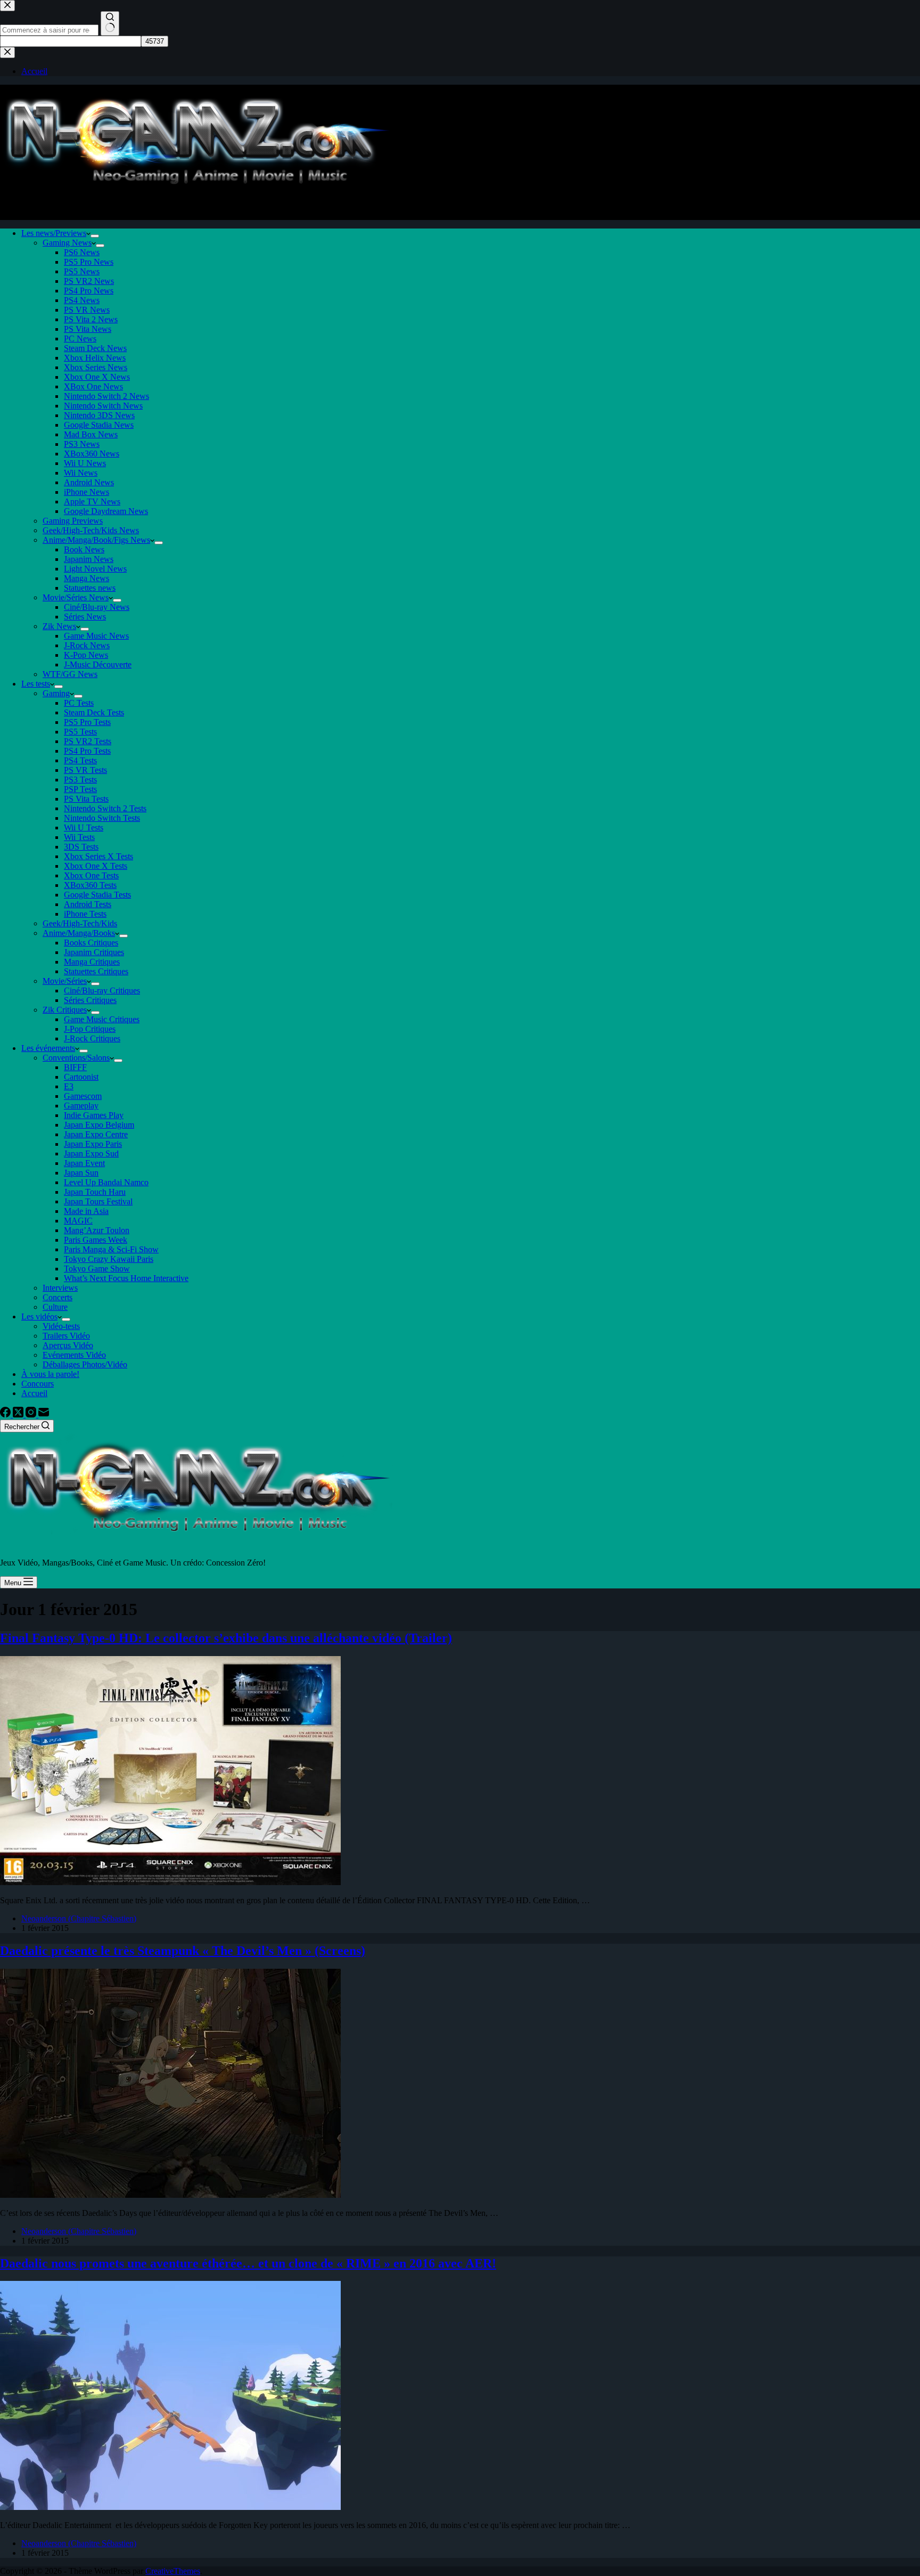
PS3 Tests (80, 780)
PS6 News (82, 252)
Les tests (36, 684)
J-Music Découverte (98, 665)
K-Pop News (86, 655)
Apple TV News (92, 502)
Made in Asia (86, 1211)
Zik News (59, 626)
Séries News (85, 617)
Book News (84, 549)
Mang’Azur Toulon (97, 1230)
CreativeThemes (173, 2571)
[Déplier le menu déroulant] (95, 236)
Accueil (34, 1393)
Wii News (81, 473)
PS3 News (82, 444)
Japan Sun (81, 1173)
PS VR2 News (89, 281)
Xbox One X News (97, 377)
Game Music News (96, 636)
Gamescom (83, 1096)
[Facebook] (6, 1415)
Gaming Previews (73, 521)
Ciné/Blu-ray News (97, 607)
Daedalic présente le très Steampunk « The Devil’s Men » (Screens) (183, 1951)
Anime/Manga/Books (79, 933)
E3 (69, 1086)
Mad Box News (91, 434)
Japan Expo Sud (91, 1154)
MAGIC (78, 1221)
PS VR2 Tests (88, 741)
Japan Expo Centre (96, 1134)
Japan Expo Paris (93, 1144)
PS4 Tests (80, 760)
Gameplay (81, 1106)
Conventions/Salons (76, 1058)
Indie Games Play (94, 1115)
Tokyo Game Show (97, 1269)
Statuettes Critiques (96, 971)
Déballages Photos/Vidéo (85, 1364)
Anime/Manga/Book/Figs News (96, 540)
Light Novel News (95, 569)
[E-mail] (44, 1415)
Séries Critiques (90, 1000)
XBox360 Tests (90, 885)
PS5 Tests (80, 732)
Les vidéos (39, 1316)
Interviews (60, 1288)
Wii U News (85, 463)
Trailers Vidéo (66, 1336)
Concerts (57, 1297)
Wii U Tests (84, 828)
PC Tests (79, 703)
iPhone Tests (85, 914)
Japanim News (89, 559)
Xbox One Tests (91, 875)
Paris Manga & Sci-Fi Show (111, 1249)
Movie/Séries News (76, 597)
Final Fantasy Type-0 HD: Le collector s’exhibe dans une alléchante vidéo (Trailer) (226, 1638)
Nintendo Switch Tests (102, 818)
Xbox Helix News (95, 358)
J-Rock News (87, 645)
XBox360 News (92, 454)
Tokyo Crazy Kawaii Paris (109, 1259)
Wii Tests (79, 837)
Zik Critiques (65, 1010)
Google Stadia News (99, 425)
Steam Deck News (95, 348)
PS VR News (87, 310)
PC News (80, 339)
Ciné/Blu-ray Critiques (102, 991)
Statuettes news (90, 588)
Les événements (48, 1048)
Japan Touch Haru (95, 1192)
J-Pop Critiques (90, 1029)
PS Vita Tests (86, 799)
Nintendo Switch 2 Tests (105, 808)
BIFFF (75, 1067)
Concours (38, 1384)
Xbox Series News (96, 367)
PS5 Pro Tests (87, 722)
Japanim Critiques (94, 952)
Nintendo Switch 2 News (106, 396)
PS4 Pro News (89, 291)
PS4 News (82, 300)
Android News (89, 482)
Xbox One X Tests (96, 866)
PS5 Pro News (89, 262)
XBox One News (93, 386)
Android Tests (88, 904)
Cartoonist (81, 1077)
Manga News (87, 578)
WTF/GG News (70, 674)
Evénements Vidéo (74, 1355)
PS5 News (82, 271)
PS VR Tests (85, 770)
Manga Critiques (92, 962)
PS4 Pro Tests (87, 751)
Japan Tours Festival (98, 1201)
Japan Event (84, 1163)
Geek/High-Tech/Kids (80, 923)
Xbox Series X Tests (98, 856)
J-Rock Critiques (92, 1038)
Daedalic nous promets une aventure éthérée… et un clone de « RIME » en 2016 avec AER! (248, 2263)
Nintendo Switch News (103, 406)
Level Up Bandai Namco (106, 1182)
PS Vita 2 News (91, 319)
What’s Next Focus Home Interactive (126, 1278)
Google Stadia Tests (97, 895)
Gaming (56, 693)
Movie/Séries (65, 981)
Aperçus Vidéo (68, 1345)
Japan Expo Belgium (99, 1125)
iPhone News (87, 492)
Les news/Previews (54, 233)
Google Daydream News (106, 511)
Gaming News (67, 243)
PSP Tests (80, 789)
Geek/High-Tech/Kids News (91, 530)
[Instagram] (32, 1415)
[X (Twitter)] (19, 1415)
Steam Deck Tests (94, 712)
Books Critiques (91, 943)
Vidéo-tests (61, 1326)
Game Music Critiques (102, 1019)
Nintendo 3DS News (99, 415)
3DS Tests (81, 847)
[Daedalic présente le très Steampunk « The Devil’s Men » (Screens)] (170, 2195)
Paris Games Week (96, 1240)
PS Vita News (88, 329)
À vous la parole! (50, 1374)
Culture (55, 1307)
